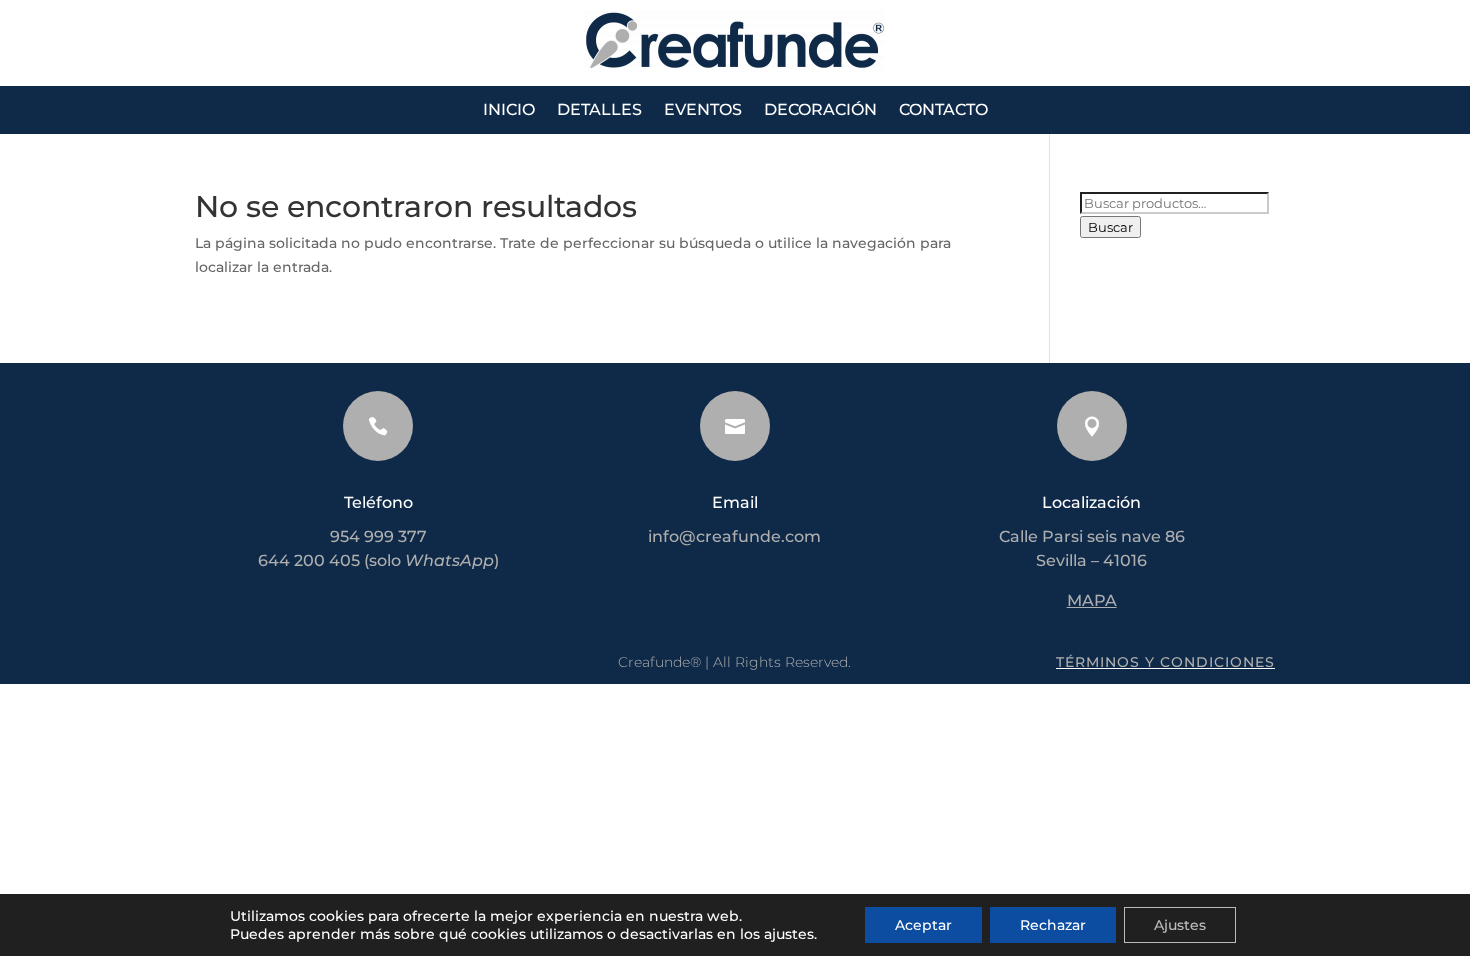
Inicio (509, 111)
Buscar (1110, 227)
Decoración (820, 111)
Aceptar (923, 925)
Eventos (703, 111)
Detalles (599, 111)
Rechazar (1053, 925)
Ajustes (1180, 925)
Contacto (943, 111)
